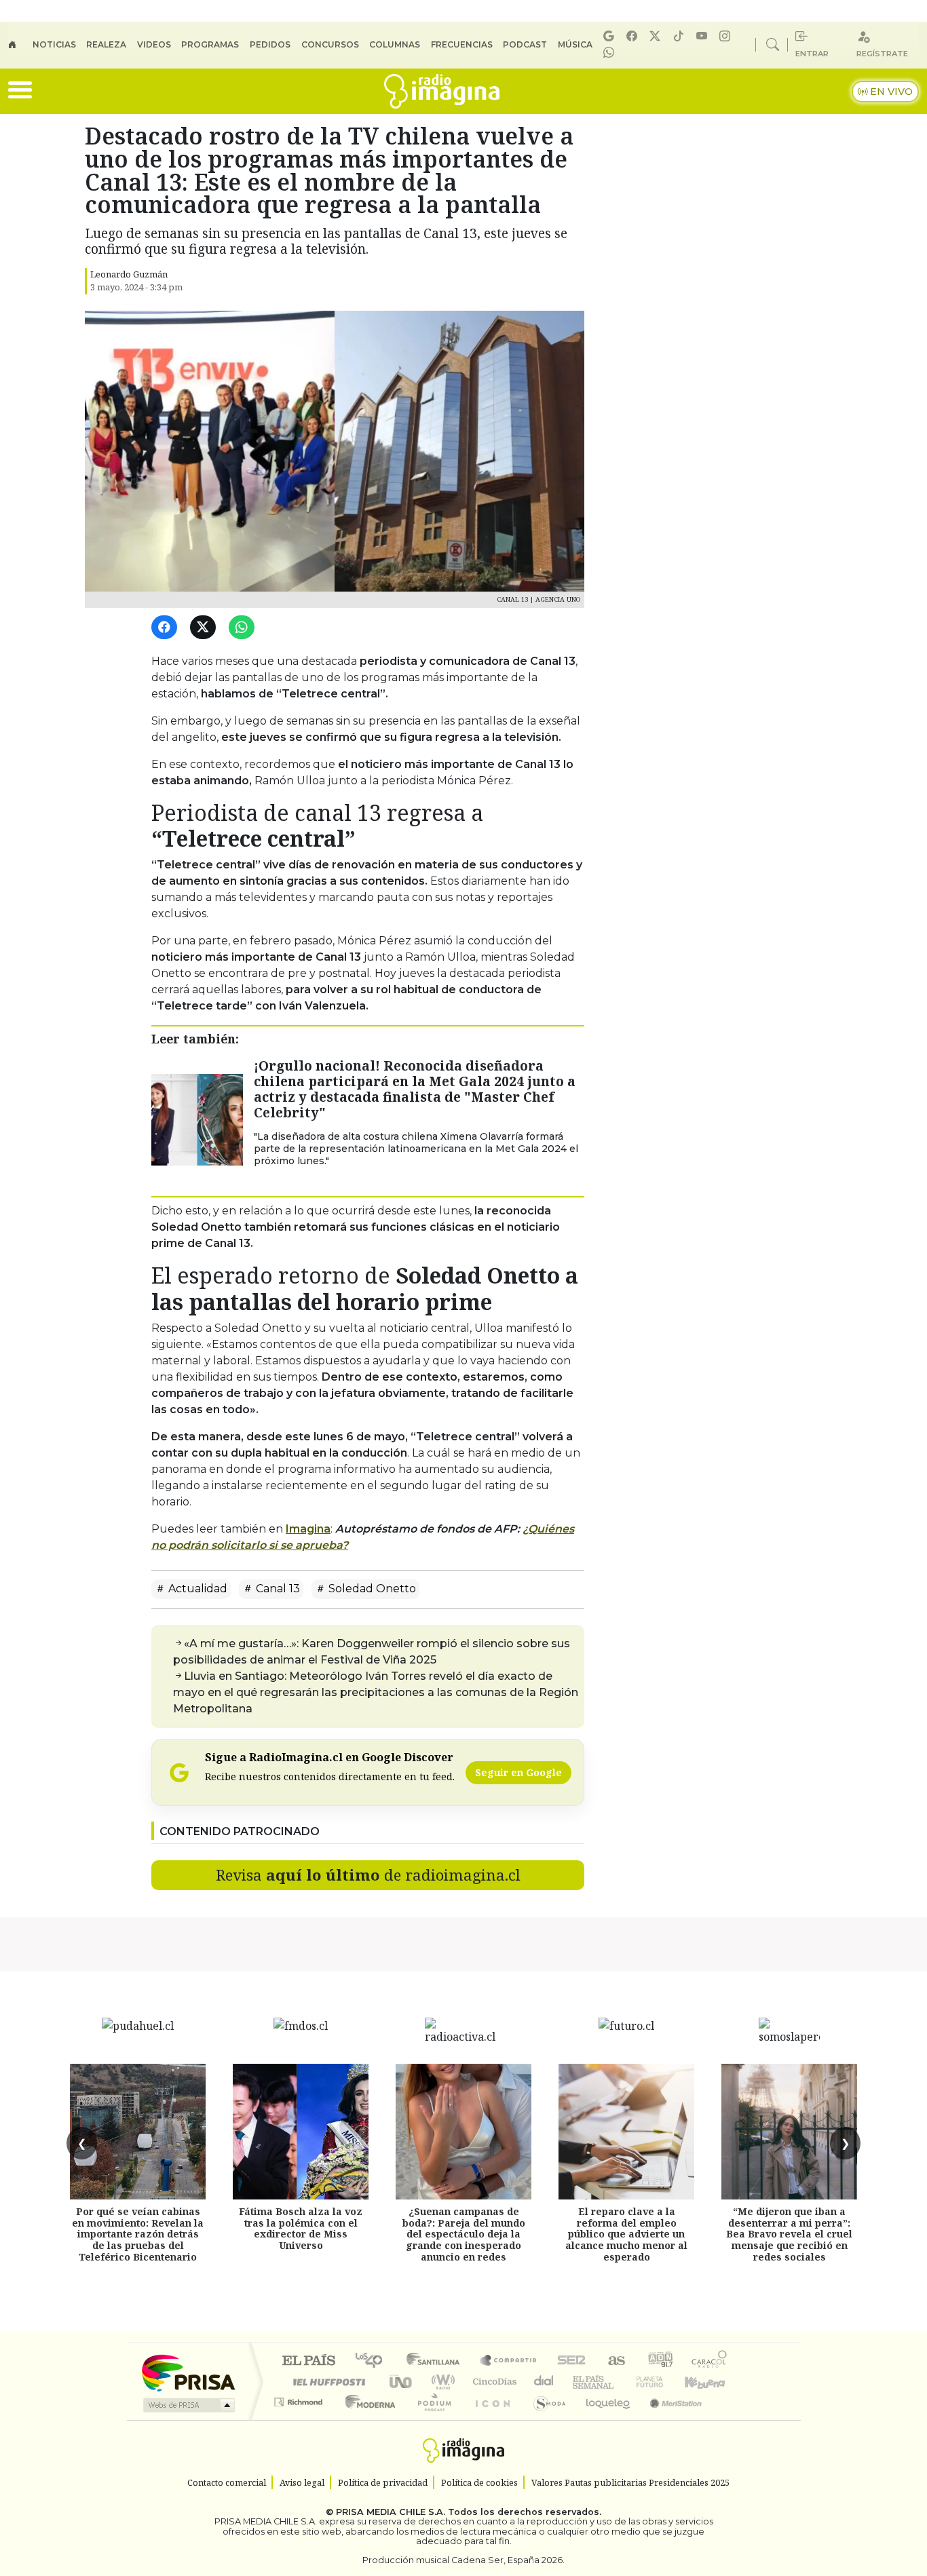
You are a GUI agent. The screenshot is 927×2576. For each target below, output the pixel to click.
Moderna (367, 2419)
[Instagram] (727, 36)
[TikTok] (681, 36)
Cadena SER (571, 2361)
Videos (154, 44)
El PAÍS (308, 2361)
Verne (621, 2382)
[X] (657, 36)
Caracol (709, 2361)
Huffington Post (326, 2382)
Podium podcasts (300, 2399)
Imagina (308, 1529)
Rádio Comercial (729, 2419)
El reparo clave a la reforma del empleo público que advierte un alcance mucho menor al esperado (626, 2234)
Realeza (106, 44)
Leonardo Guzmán (129, 274)
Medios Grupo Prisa (188, 2405)
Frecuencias (462, 44)
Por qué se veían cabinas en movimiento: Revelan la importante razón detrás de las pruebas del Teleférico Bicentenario (138, 2234)
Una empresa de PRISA (188, 2372)
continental (544, 2382)
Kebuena (711, 2382)
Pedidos (270, 44)
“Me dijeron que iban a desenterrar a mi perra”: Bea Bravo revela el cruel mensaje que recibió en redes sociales (789, 2234)
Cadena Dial (662, 2382)
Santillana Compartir (509, 2361)
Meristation (668, 2419)
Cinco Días (493, 2382)
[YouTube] (704, 36)
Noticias (54, 44)
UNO (402, 2382)
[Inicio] (20, 45)
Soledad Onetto (371, 1589)
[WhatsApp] (244, 628)
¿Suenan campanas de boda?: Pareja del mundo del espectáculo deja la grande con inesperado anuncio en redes (464, 2234)
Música (575, 44)
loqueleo (603, 2419)
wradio (441, 2382)
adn (659, 2361)
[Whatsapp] (611, 53)
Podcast (525, 44)
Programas (210, 44)
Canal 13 (277, 1589)
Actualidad (196, 1589)
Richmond (300, 2419)
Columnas (395, 44)
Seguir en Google (518, 1772)
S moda (545, 2419)
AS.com (614, 2361)
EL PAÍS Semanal (581, 2382)
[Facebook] (634, 36)
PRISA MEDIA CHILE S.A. (391, 2512)
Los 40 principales (374, 2361)
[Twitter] (205, 628)
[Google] (611, 36)
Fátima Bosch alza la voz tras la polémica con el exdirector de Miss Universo (301, 2228)
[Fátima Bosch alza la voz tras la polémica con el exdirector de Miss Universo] (301, 2132)
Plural (431, 2419)
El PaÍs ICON (490, 2419)
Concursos (330, 44)
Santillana (437, 2361)
